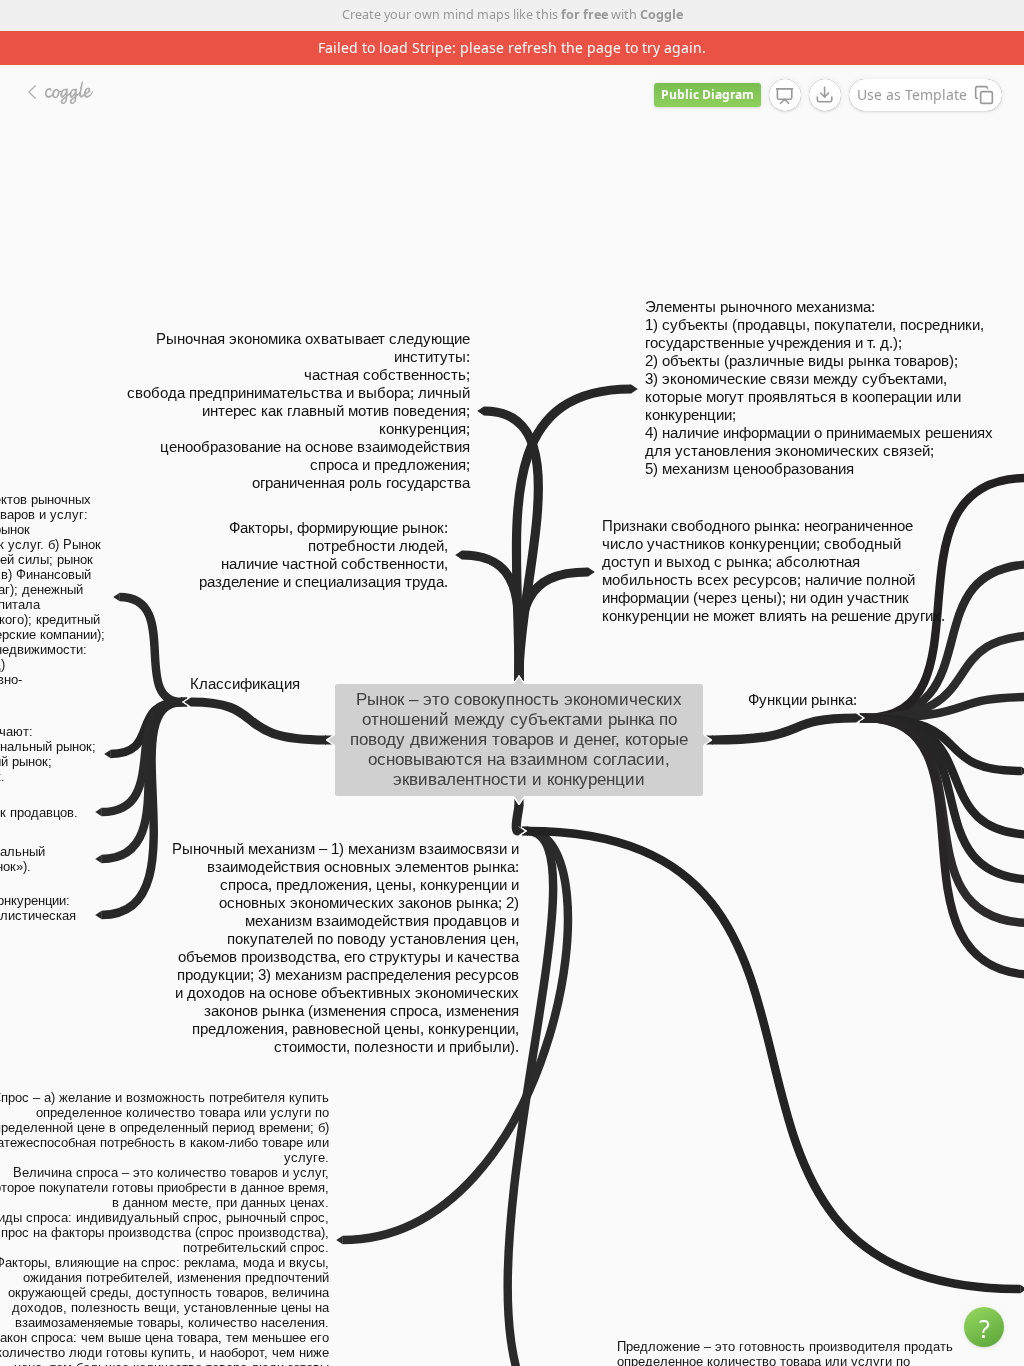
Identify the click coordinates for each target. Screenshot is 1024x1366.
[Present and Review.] (785, 96)
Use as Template (912, 94)
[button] (984, 1327)
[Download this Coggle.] (825, 95)
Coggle (661, 14)
